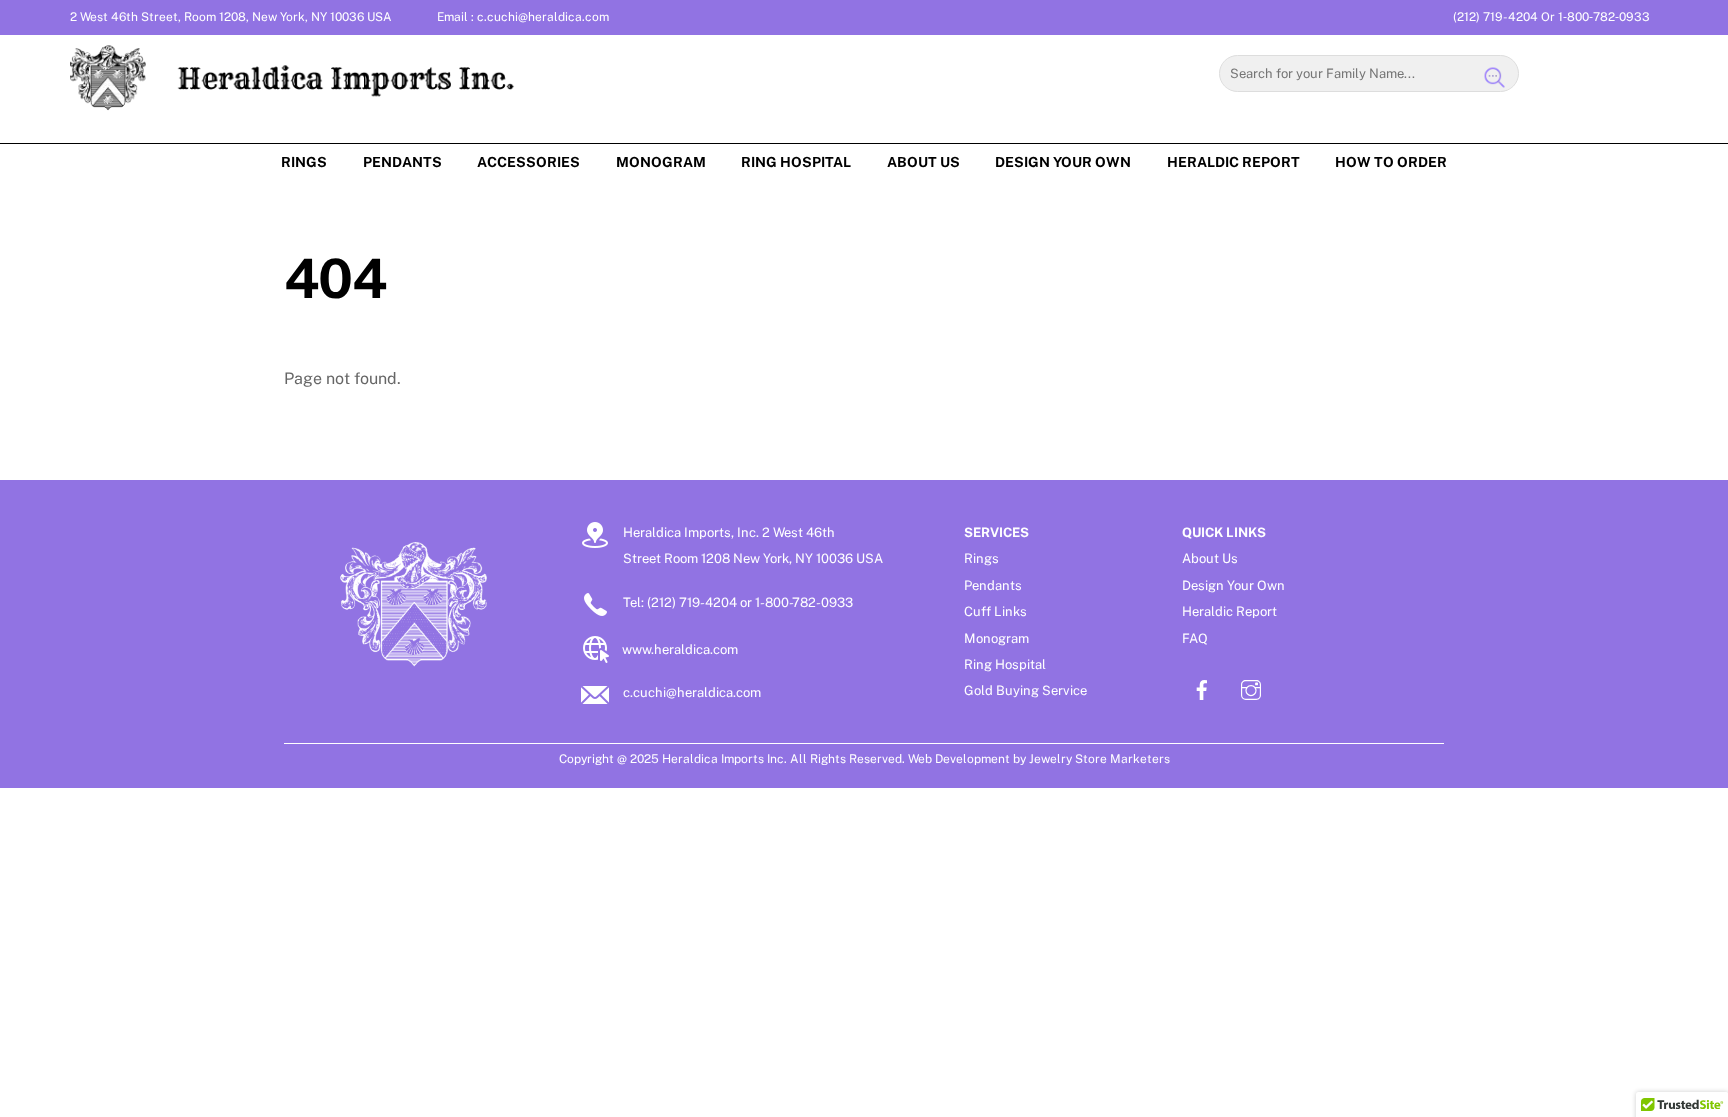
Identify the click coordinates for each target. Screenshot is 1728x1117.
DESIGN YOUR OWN (1063, 162)
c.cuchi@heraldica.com (543, 17)
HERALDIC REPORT (1233, 162)
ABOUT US (923, 162)
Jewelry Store (1068, 759)
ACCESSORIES (528, 162)
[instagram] (1251, 687)
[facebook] (1202, 687)
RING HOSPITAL (796, 162)
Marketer (1135, 759)
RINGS (304, 162)
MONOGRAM (661, 162)
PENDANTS (402, 162)
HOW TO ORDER (1391, 162)
